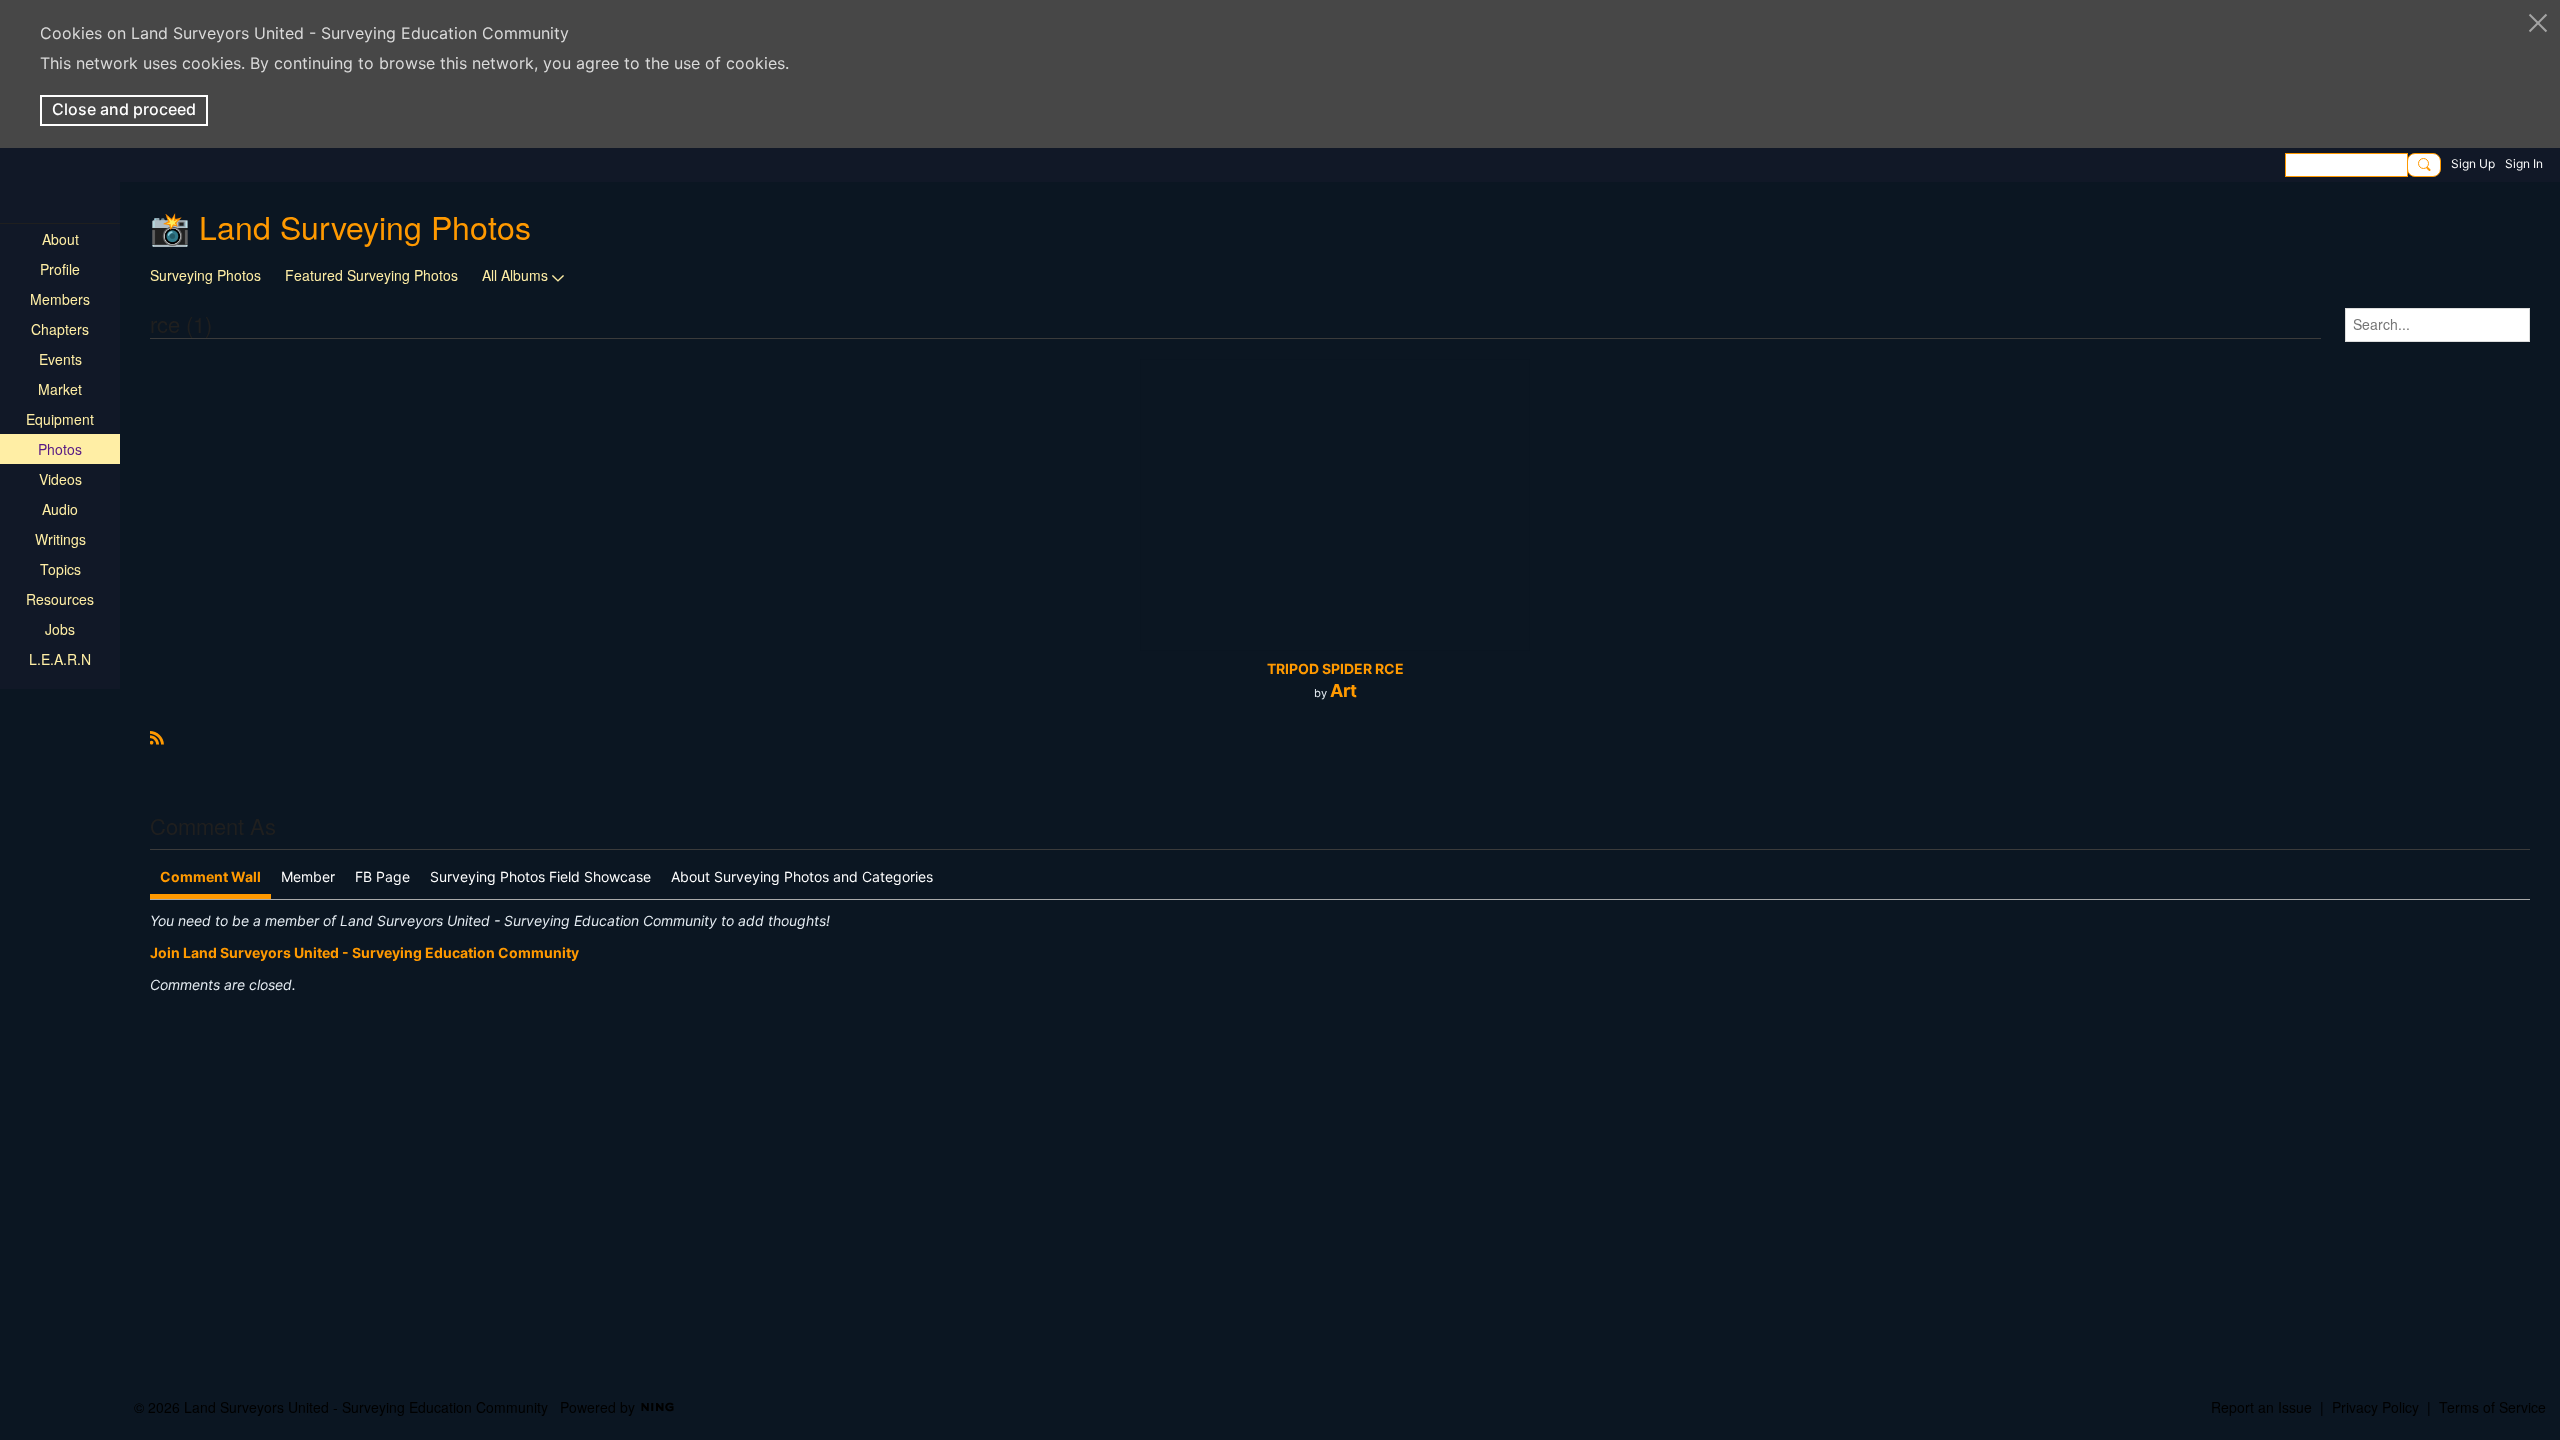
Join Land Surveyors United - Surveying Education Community (364, 952)
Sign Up (2473, 163)
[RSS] (157, 735)
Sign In (2524, 163)
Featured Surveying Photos (371, 275)
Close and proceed (124, 109)
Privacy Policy (2375, 1407)
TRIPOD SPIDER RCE (1335, 668)
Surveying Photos (205, 275)
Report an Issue (2261, 1407)
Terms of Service (2492, 1407)
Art (1343, 690)
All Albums (515, 275)
